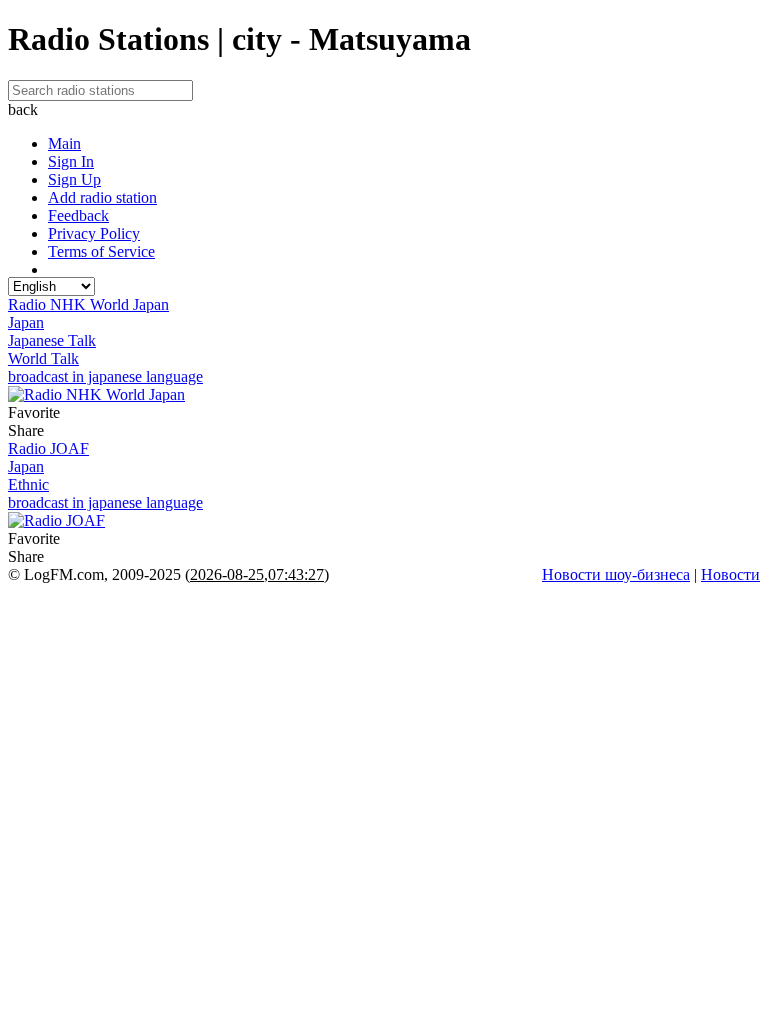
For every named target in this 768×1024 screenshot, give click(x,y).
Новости (730, 574)
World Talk (43, 358)
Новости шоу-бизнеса (616, 574)
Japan (26, 322)
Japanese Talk (52, 340)
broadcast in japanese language (105, 376)
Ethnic (28, 484)
